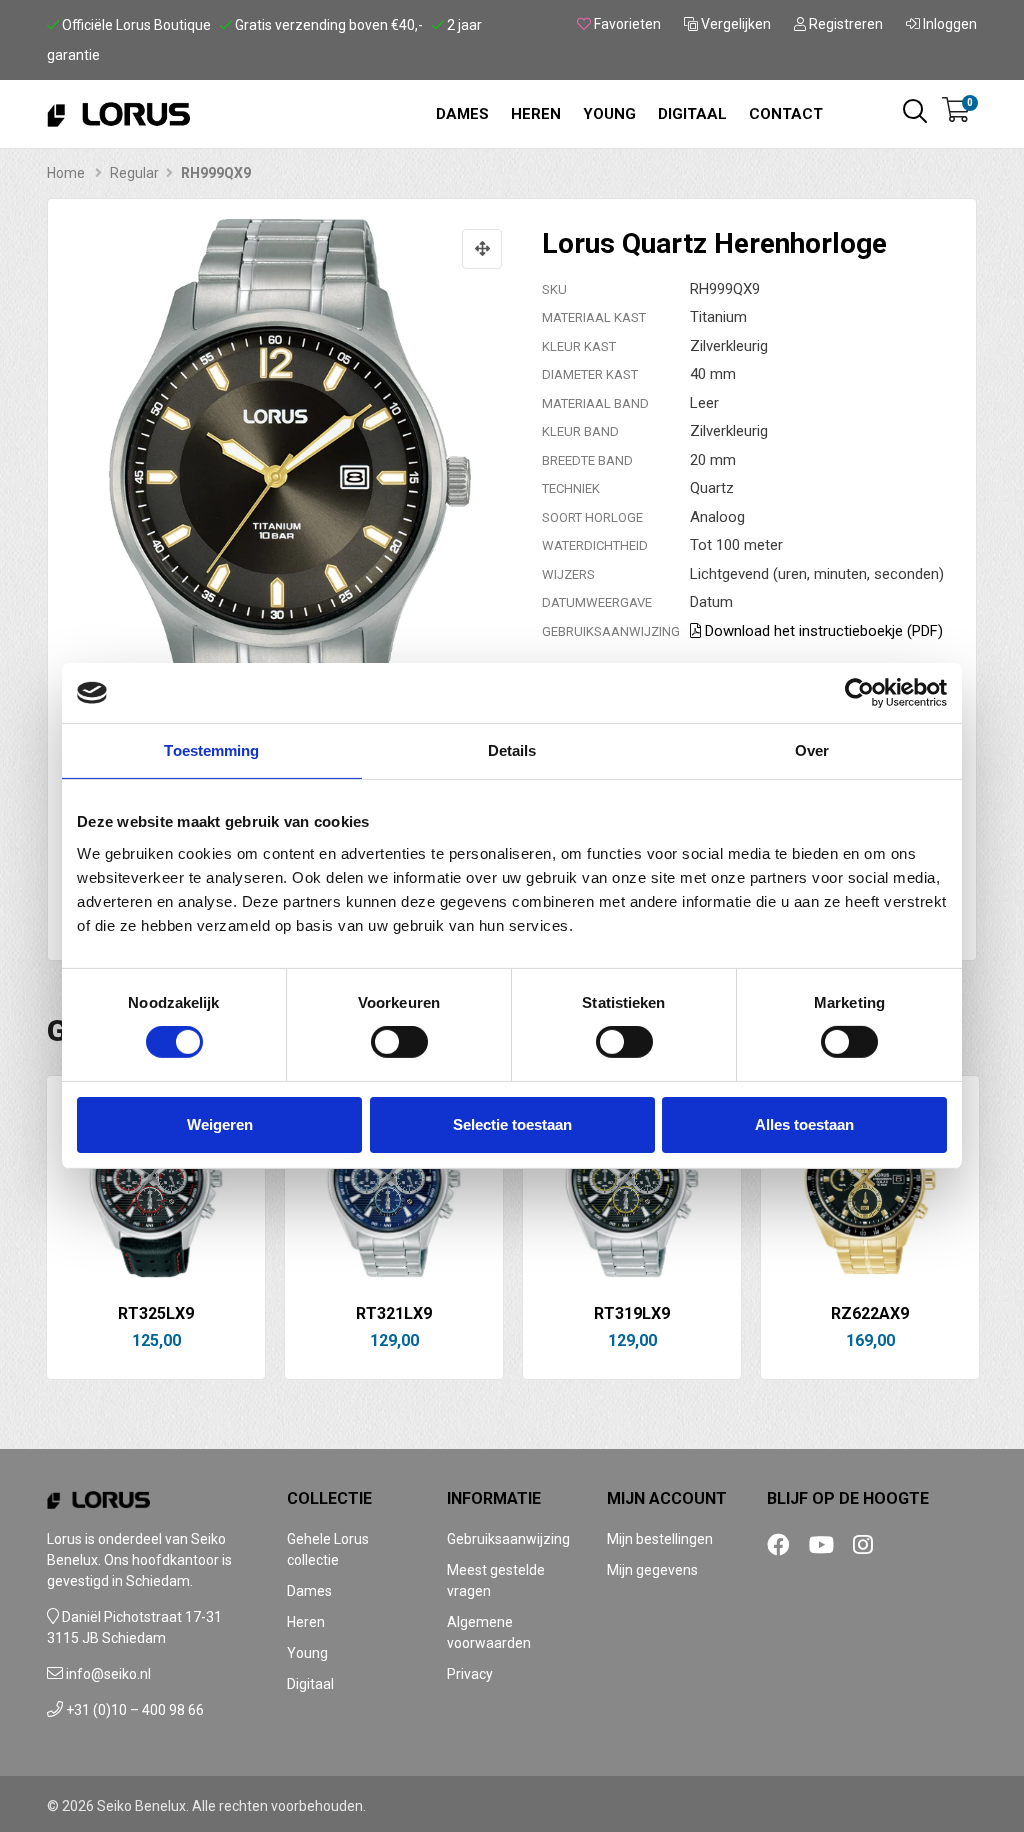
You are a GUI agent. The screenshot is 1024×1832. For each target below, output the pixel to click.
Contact (786, 114)
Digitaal (692, 114)
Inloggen (948, 24)
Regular (134, 173)
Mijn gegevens (652, 1570)
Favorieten (626, 24)
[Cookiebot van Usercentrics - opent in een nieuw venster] (859, 693)
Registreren (844, 24)
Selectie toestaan (512, 1124)
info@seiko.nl (108, 1674)
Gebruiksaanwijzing (508, 1539)
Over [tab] (812, 750)
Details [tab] (512, 750)
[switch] (399, 1042)
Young (609, 114)
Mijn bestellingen (660, 1539)
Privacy (470, 1674)
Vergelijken (734, 24)
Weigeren (220, 1124)
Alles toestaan (804, 1124)
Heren (536, 114)
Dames (462, 114)
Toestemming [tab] (211, 750)
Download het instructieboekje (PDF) (822, 631)
